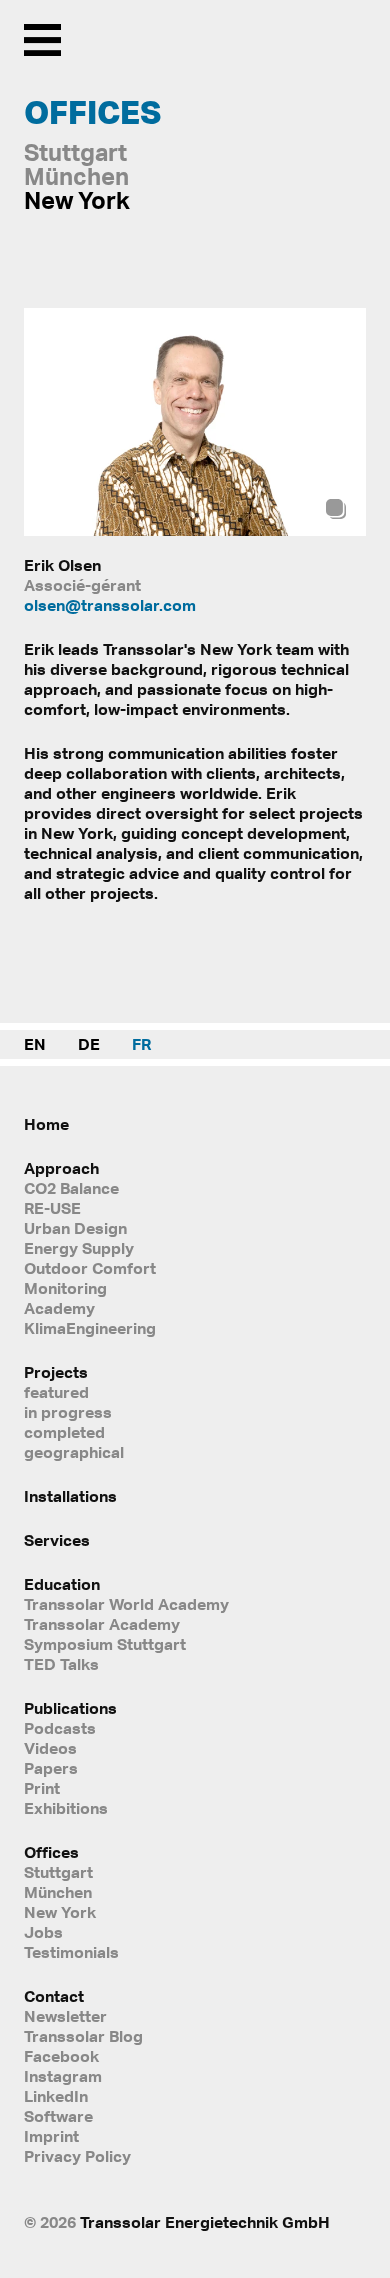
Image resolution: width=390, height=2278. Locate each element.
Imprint (51, 2136)
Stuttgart (58, 1872)
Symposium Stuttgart (105, 1644)
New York (60, 1912)
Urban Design (75, 1228)
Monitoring (65, 1288)
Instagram (63, 2076)
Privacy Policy (77, 2156)
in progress (68, 1412)
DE (89, 1044)
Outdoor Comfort (90, 1268)
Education (62, 1584)
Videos (50, 1748)
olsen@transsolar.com (110, 605)
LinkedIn (56, 2096)
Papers (51, 1768)
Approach (61, 1168)
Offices (51, 1852)
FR (141, 1044)
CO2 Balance (71, 1188)
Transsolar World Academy (126, 1604)
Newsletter (65, 2016)
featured (56, 1392)
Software (58, 2116)
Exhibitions (66, 1808)
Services (57, 1540)
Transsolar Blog (83, 2036)
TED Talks (61, 1664)
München (58, 1892)
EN (35, 1044)
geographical (74, 1452)
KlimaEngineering (90, 1328)
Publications (70, 1708)
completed (64, 1432)
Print (42, 1788)
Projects (56, 1372)
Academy (59, 1308)
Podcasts (60, 1728)
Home (46, 1124)
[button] (341, 423)
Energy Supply (79, 1248)
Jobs (43, 1932)
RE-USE (52, 1208)
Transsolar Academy (102, 1624)
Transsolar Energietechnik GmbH (205, 2222)
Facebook (61, 2056)
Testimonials (71, 1952)
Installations (70, 1496)
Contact (54, 1996)
